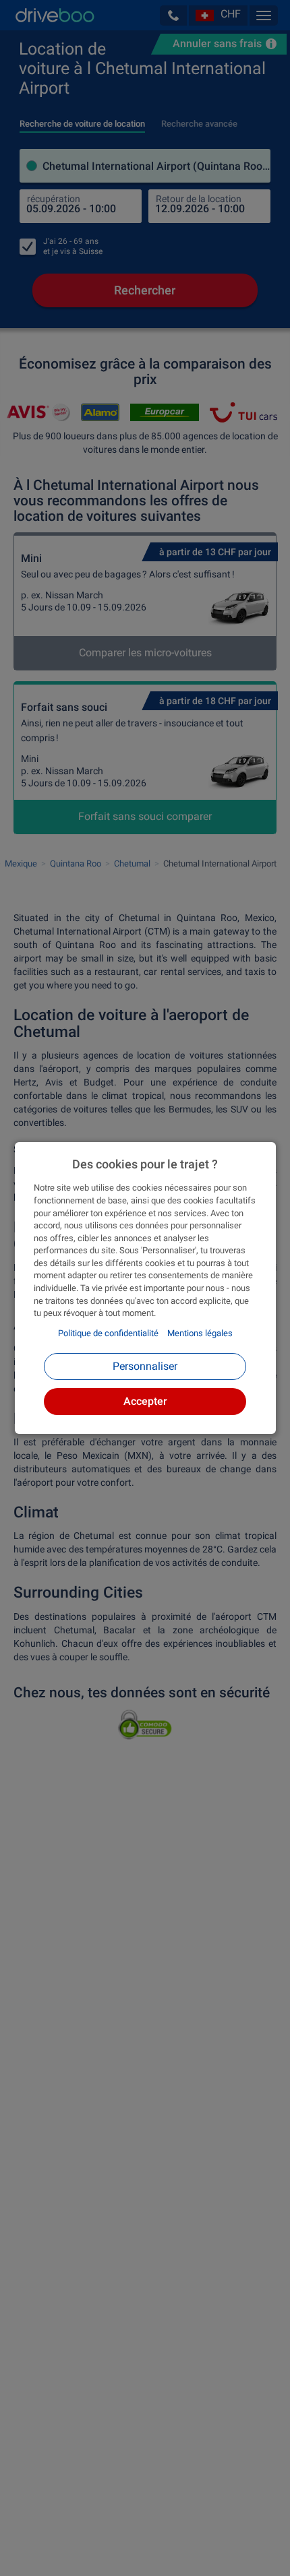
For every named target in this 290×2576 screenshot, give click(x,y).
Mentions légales (200, 1333)
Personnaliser (145, 1366)
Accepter (145, 1401)
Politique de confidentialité (108, 1333)
